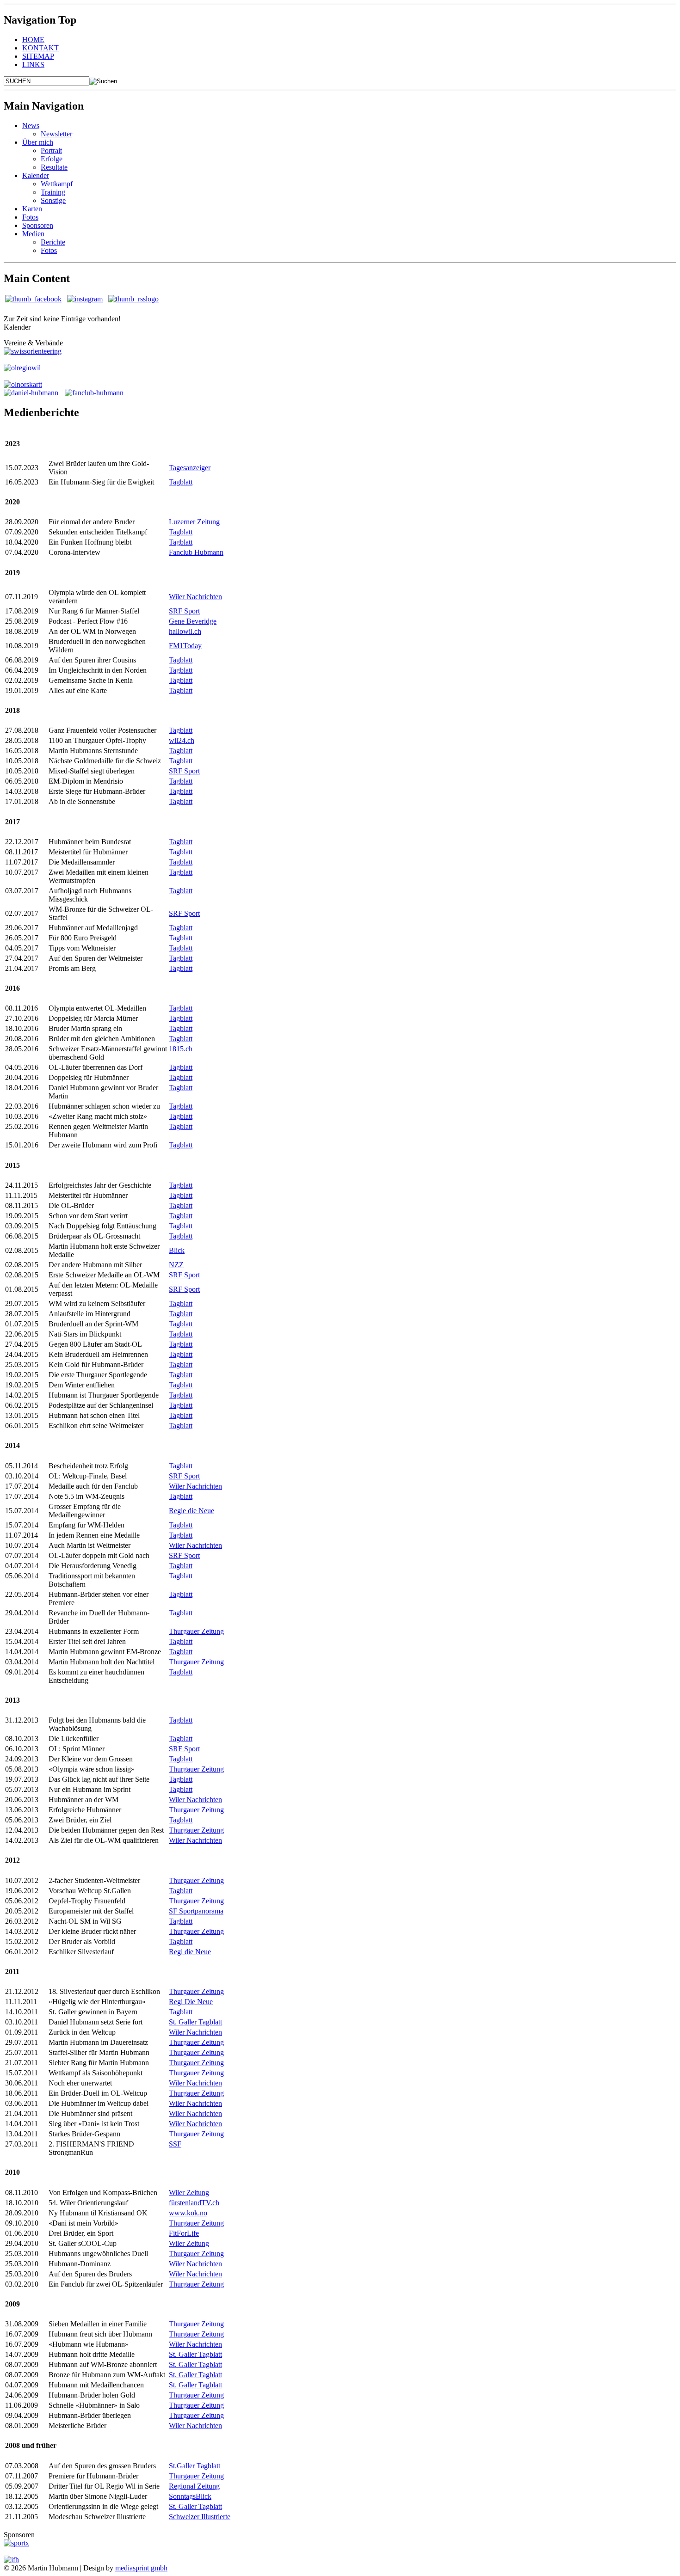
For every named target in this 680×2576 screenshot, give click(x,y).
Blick (177, 1250)
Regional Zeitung (194, 2486)
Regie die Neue (192, 1511)
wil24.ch (182, 740)
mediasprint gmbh (141, 2568)
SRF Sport (184, 611)
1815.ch (181, 1049)
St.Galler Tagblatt (195, 2466)
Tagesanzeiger (190, 468)
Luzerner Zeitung (194, 522)
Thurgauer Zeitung (196, 1631)
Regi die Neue (190, 1952)
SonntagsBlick (190, 2496)
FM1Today (185, 646)
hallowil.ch (185, 631)
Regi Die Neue (191, 2002)
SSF (175, 2144)
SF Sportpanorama (196, 1911)
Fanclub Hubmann (196, 552)
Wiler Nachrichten (195, 597)
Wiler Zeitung (189, 2193)
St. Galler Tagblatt (195, 2022)
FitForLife (184, 2233)
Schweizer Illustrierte (200, 2517)
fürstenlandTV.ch (194, 2203)
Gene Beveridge (193, 621)
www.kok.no (188, 2213)
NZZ (176, 1265)
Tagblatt (181, 482)
